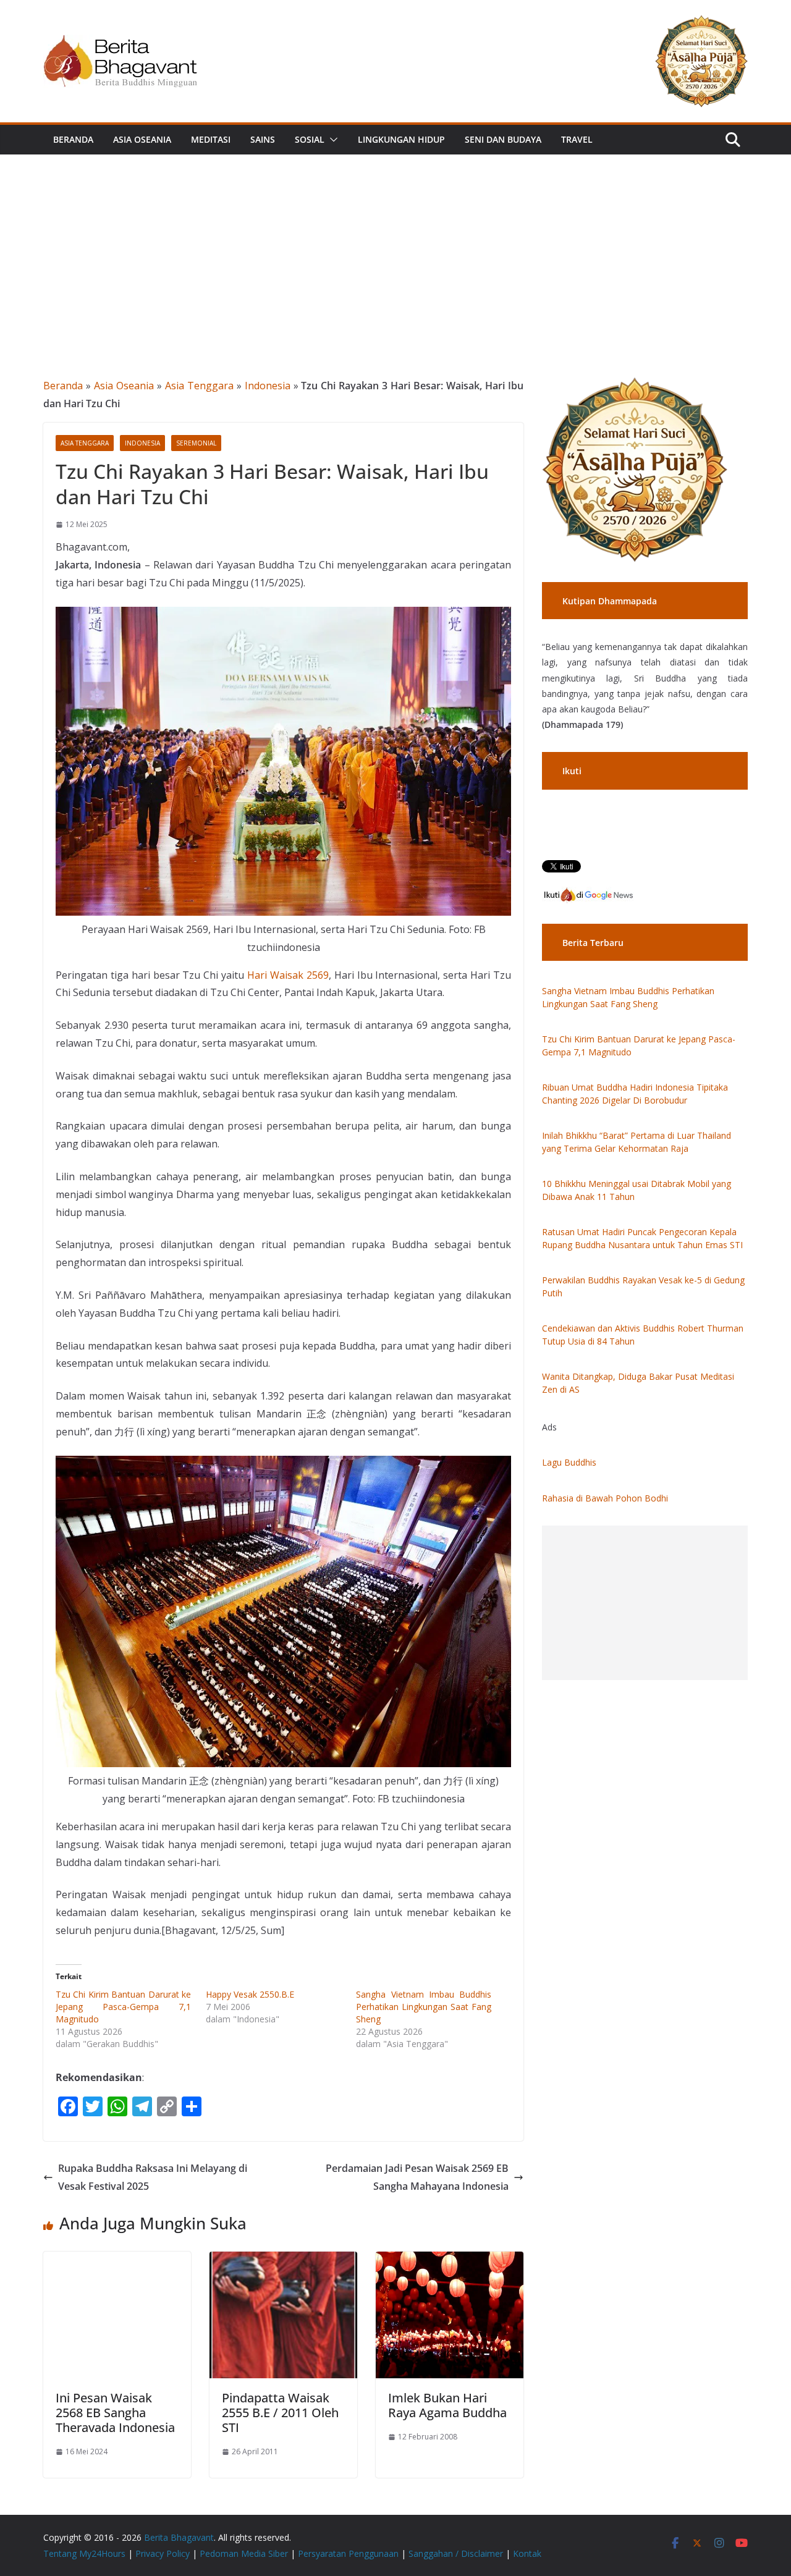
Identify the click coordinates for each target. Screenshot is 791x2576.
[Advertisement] (395, 247)
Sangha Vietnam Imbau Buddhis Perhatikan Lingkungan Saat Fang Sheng (424, 2007)
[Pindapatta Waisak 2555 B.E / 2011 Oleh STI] (283, 2260)
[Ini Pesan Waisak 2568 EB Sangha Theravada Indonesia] (117, 2260)
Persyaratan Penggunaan (348, 2553)
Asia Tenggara (199, 386)
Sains (263, 139)
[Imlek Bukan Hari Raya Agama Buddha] (450, 2260)
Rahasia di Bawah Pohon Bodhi (605, 1498)
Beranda (73, 139)
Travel (577, 139)
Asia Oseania (142, 139)
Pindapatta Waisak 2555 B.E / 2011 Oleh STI (280, 2413)
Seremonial (196, 443)
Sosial (310, 139)
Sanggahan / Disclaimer (456, 2553)
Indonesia (268, 386)
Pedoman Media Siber (244, 2553)
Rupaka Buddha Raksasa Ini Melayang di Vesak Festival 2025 (153, 2177)
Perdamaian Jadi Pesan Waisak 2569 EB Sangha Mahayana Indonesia (417, 2177)
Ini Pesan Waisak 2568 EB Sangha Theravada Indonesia (115, 2413)
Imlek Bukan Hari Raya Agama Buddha (447, 2405)
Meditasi (211, 139)
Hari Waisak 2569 (288, 975)
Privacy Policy (163, 2553)
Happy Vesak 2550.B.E (250, 1994)
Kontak (527, 2553)
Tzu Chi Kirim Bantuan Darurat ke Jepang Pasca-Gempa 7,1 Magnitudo (123, 2007)
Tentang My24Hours (84, 2553)
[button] (331, 140)
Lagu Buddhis (569, 1462)
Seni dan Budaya (503, 139)
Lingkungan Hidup (401, 139)
